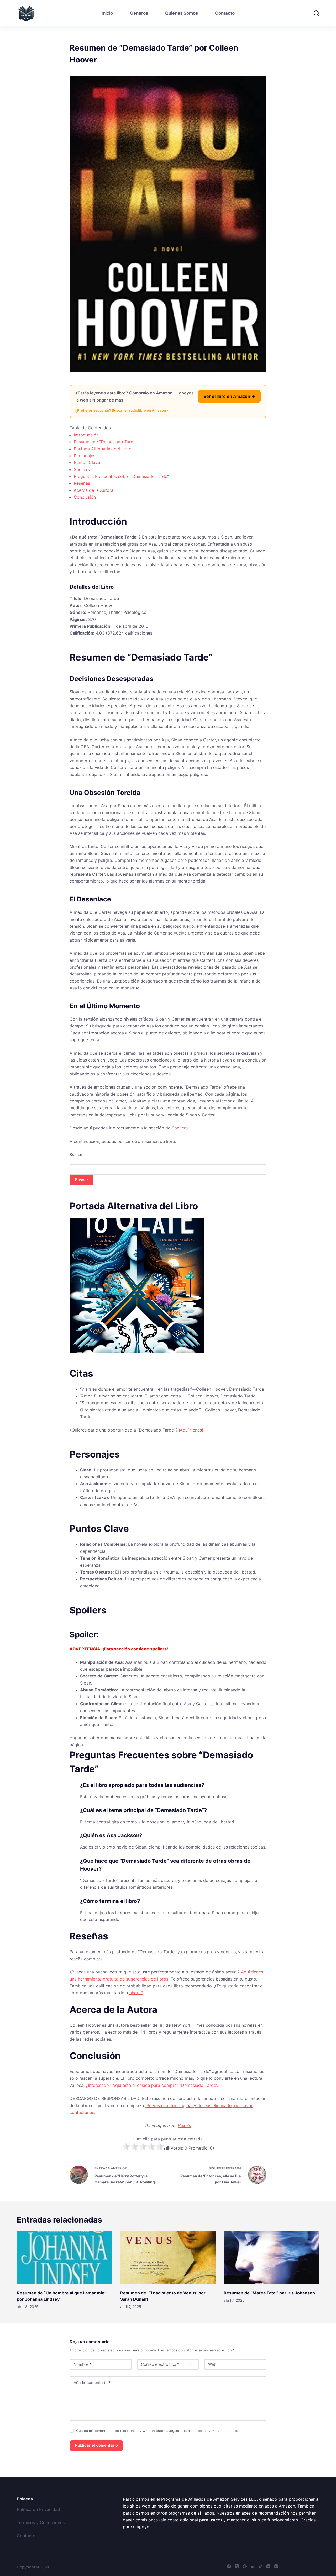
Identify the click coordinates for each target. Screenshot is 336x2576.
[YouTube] (268, 2566)
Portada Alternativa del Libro (103, 449)
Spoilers (82, 469)
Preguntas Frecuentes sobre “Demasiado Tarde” (121, 476)
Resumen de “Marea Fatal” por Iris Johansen (269, 2293)
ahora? (136, 1993)
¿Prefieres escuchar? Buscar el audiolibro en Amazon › (122, 410)
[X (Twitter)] (237, 2566)
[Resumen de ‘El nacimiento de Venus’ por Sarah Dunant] (168, 2258)
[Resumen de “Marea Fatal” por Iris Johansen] (271, 2258)
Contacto (225, 13)
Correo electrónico (160, 2364)
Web (212, 2364)
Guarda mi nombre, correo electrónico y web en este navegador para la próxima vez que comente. (157, 2431)
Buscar (76, 1155)
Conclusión (85, 497)
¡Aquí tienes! (191, 1430)
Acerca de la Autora (94, 490)
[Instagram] (276, 2566)
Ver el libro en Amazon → (229, 396)
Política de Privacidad (38, 2509)
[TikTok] (261, 2566)
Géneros (139, 13)
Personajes (85, 456)
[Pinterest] (245, 2566)
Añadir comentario (92, 2382)
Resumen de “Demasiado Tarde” (106, 442)
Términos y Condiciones (41, 2522)
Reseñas (82, 483)
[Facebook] (229, 2566)
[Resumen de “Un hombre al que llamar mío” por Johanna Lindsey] (65, 2258)
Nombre (82, 2364)
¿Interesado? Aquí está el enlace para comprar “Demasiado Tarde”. (151, 2085)
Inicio (107, 13)
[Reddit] (253, 2566)
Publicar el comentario (96, 2445)
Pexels (184, 2125)
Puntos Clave (87, 462)
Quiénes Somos (182, 13)
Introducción (86, 435)
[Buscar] (316, 13)
